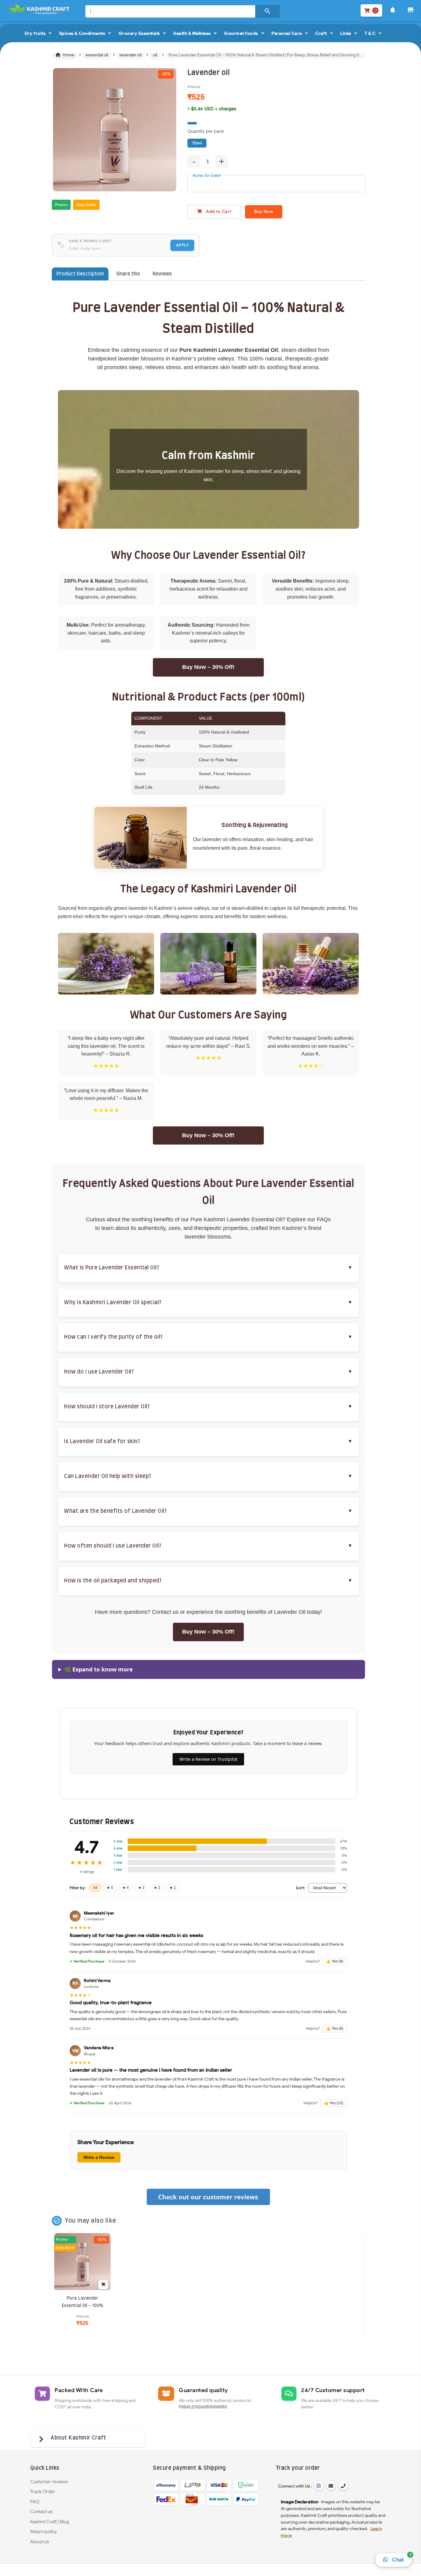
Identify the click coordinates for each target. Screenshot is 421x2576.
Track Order (43, 2492)
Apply (182, 245)
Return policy (44, 2532)
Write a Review (99, 2157)
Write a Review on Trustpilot (208, 1759)
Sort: (300, 1888)
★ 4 (126, 1888)
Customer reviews (49, 2482)
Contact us (41, 2512)
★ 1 (173, 1888)
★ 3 (141, 1888)
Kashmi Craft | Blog (50, 2522)
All (95, 1888)
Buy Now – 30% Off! (208, 667)
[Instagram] (319, 2486)
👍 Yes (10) (334, 2103)
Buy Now (264, 212)
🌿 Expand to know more (98, 1669)
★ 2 (157, 1888)
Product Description (80, 274)
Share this (128, 274)
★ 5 (110, 1888)
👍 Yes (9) (335, 1961)
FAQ (35, 2502)
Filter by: (78, 1888)
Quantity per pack (206, 131)
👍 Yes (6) (335, 2029)
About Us (40, 2542)
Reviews (162, 274)
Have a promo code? (90, 241)
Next (186, 137)
